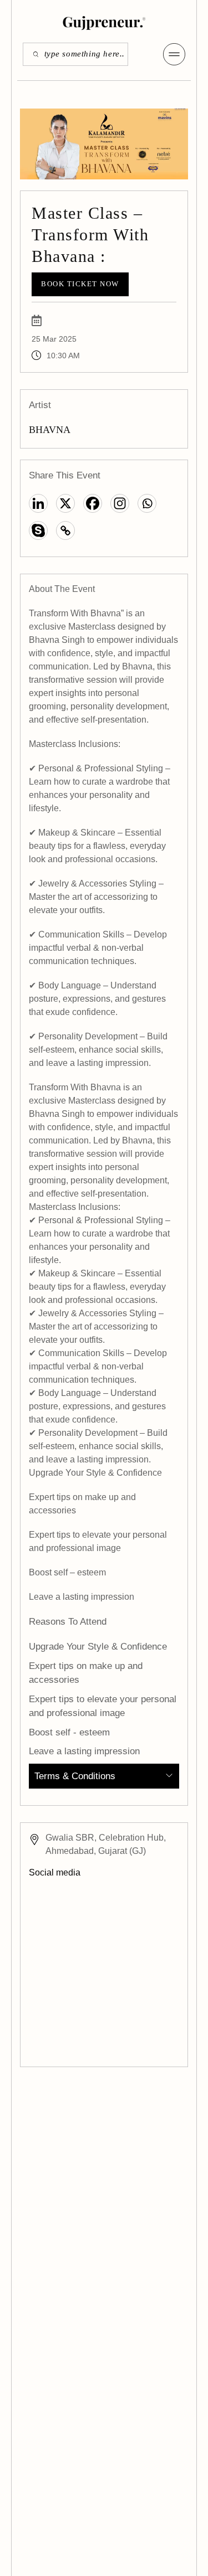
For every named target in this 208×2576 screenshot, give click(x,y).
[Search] (32, 54)
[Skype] (38, 530)
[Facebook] (93, 503)
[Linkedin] (38, 503)
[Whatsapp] (147, 503)
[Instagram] (120, 503)
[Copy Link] (65, 530)
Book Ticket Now (80, 284)
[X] (65, 503)
